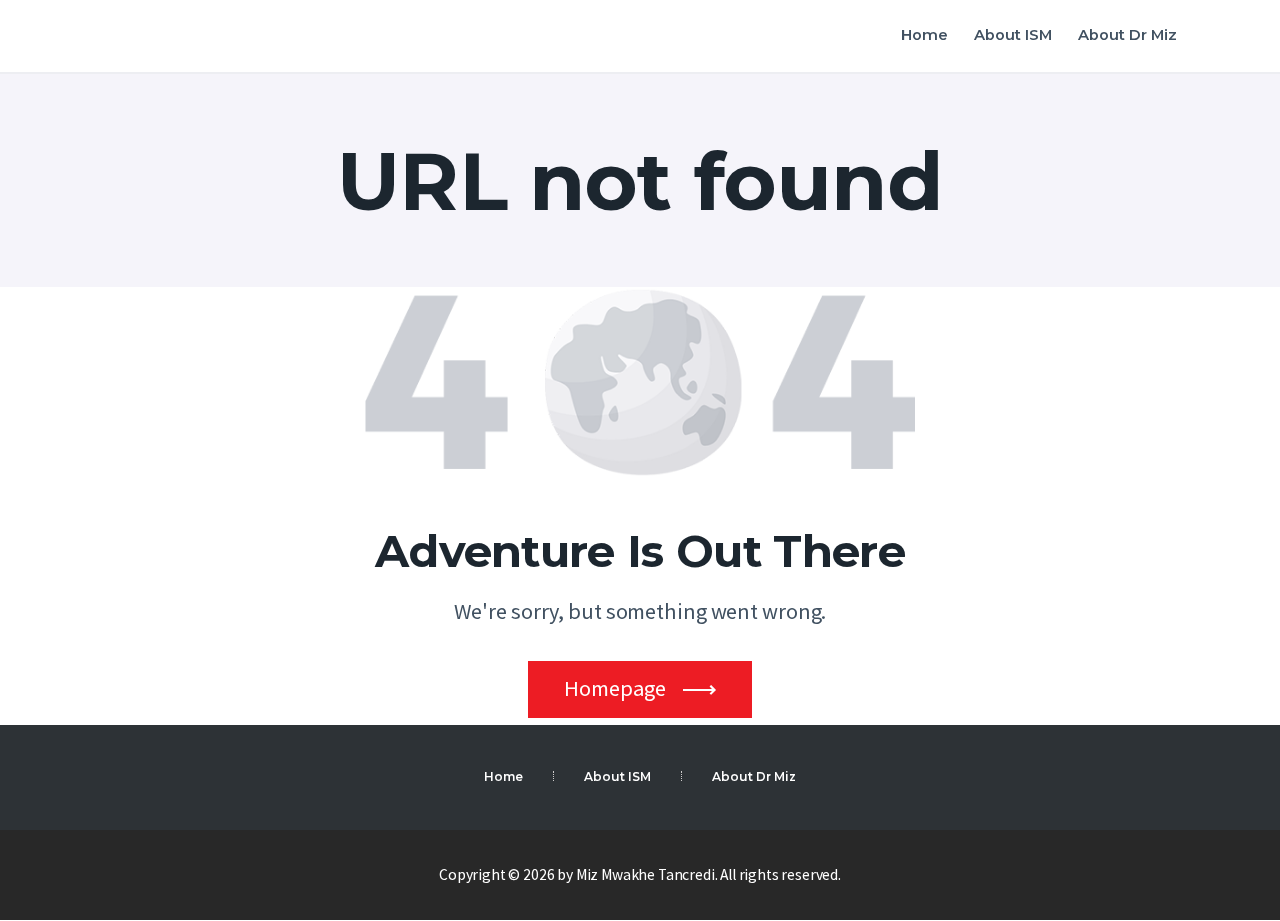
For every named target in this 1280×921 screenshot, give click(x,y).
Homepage (615, 688)
